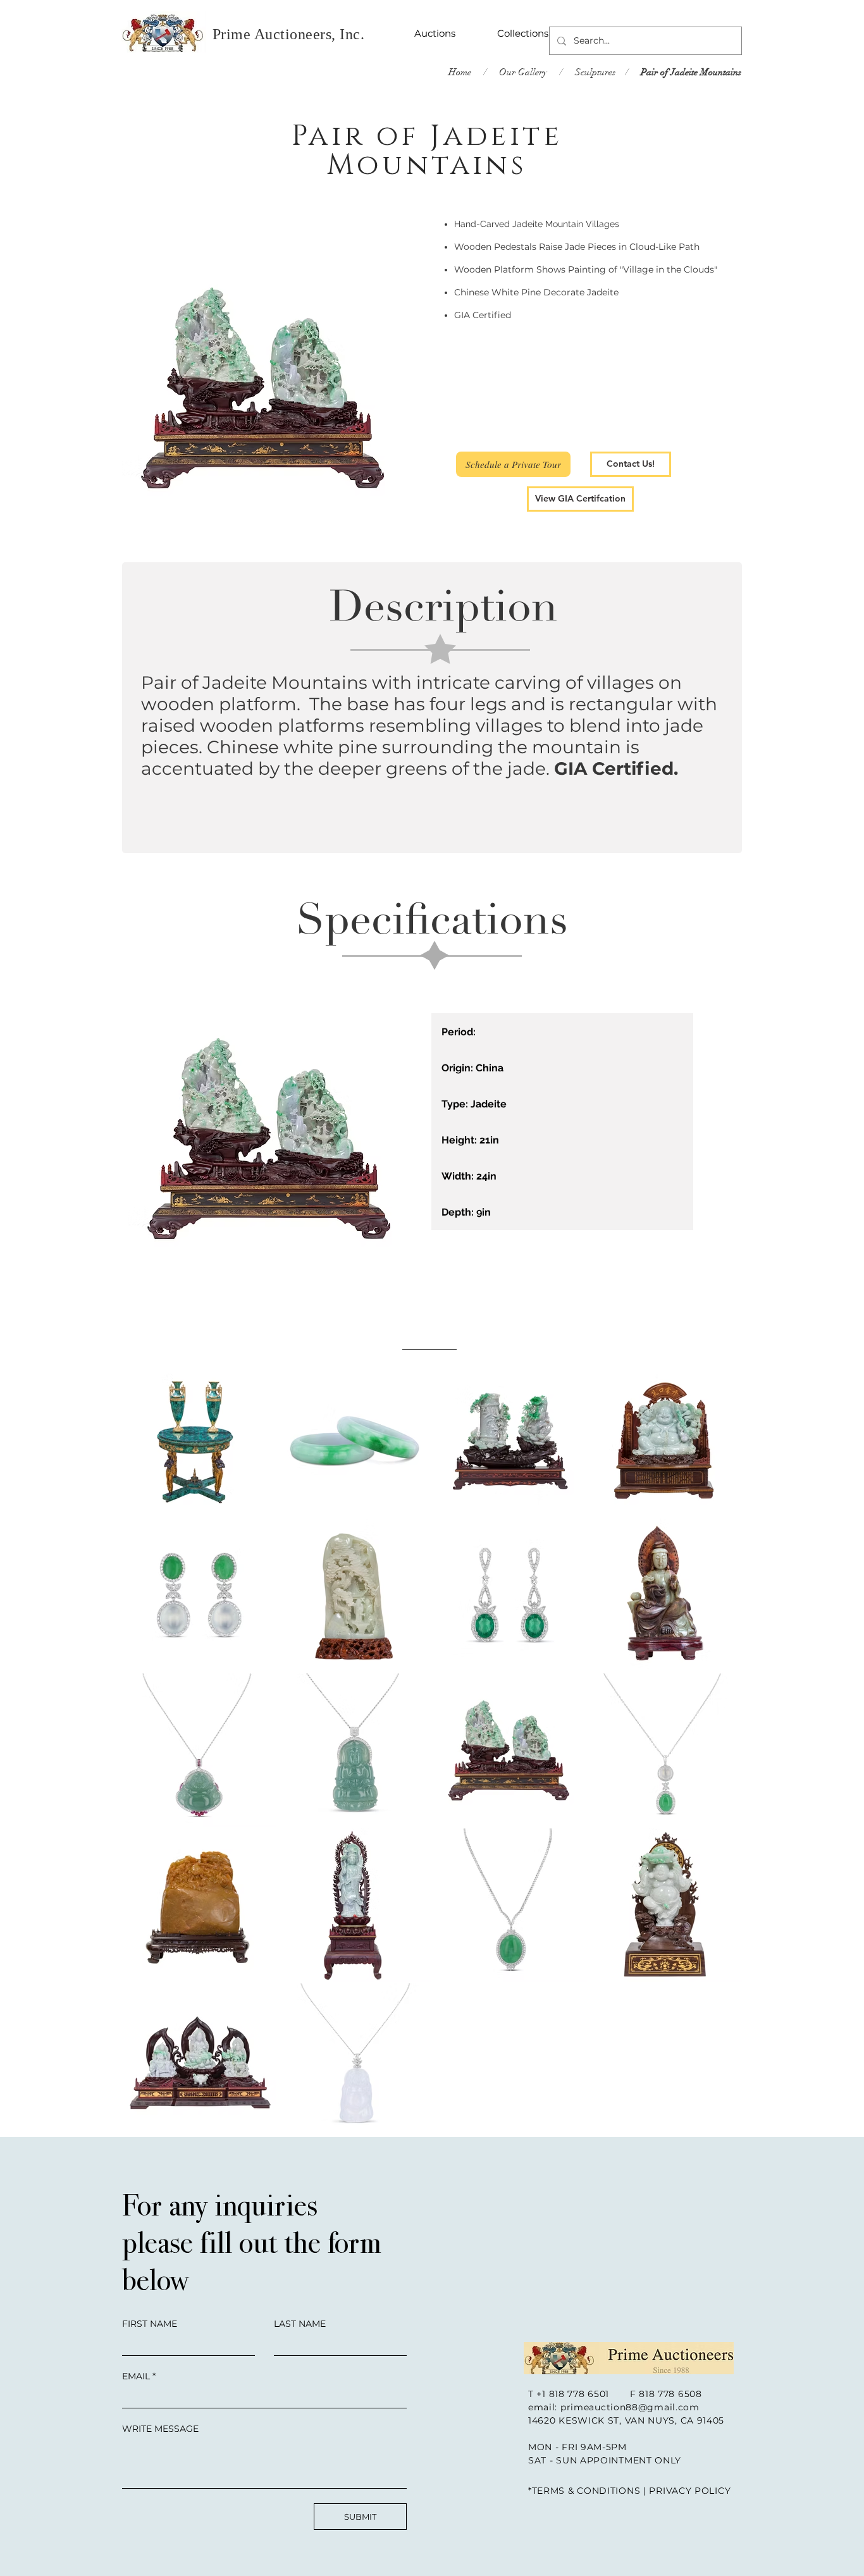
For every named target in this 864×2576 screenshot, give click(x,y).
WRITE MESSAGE (160, 2429)
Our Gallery (522, 72)
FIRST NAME (150, 2324)
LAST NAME (300, 2324)
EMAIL (136, 2376)
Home (460, 72)
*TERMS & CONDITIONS (584, 2491)
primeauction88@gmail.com (630, 2407)
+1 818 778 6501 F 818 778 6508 (619, 2394)
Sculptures (595, 72)
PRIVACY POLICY (690, 2491)
